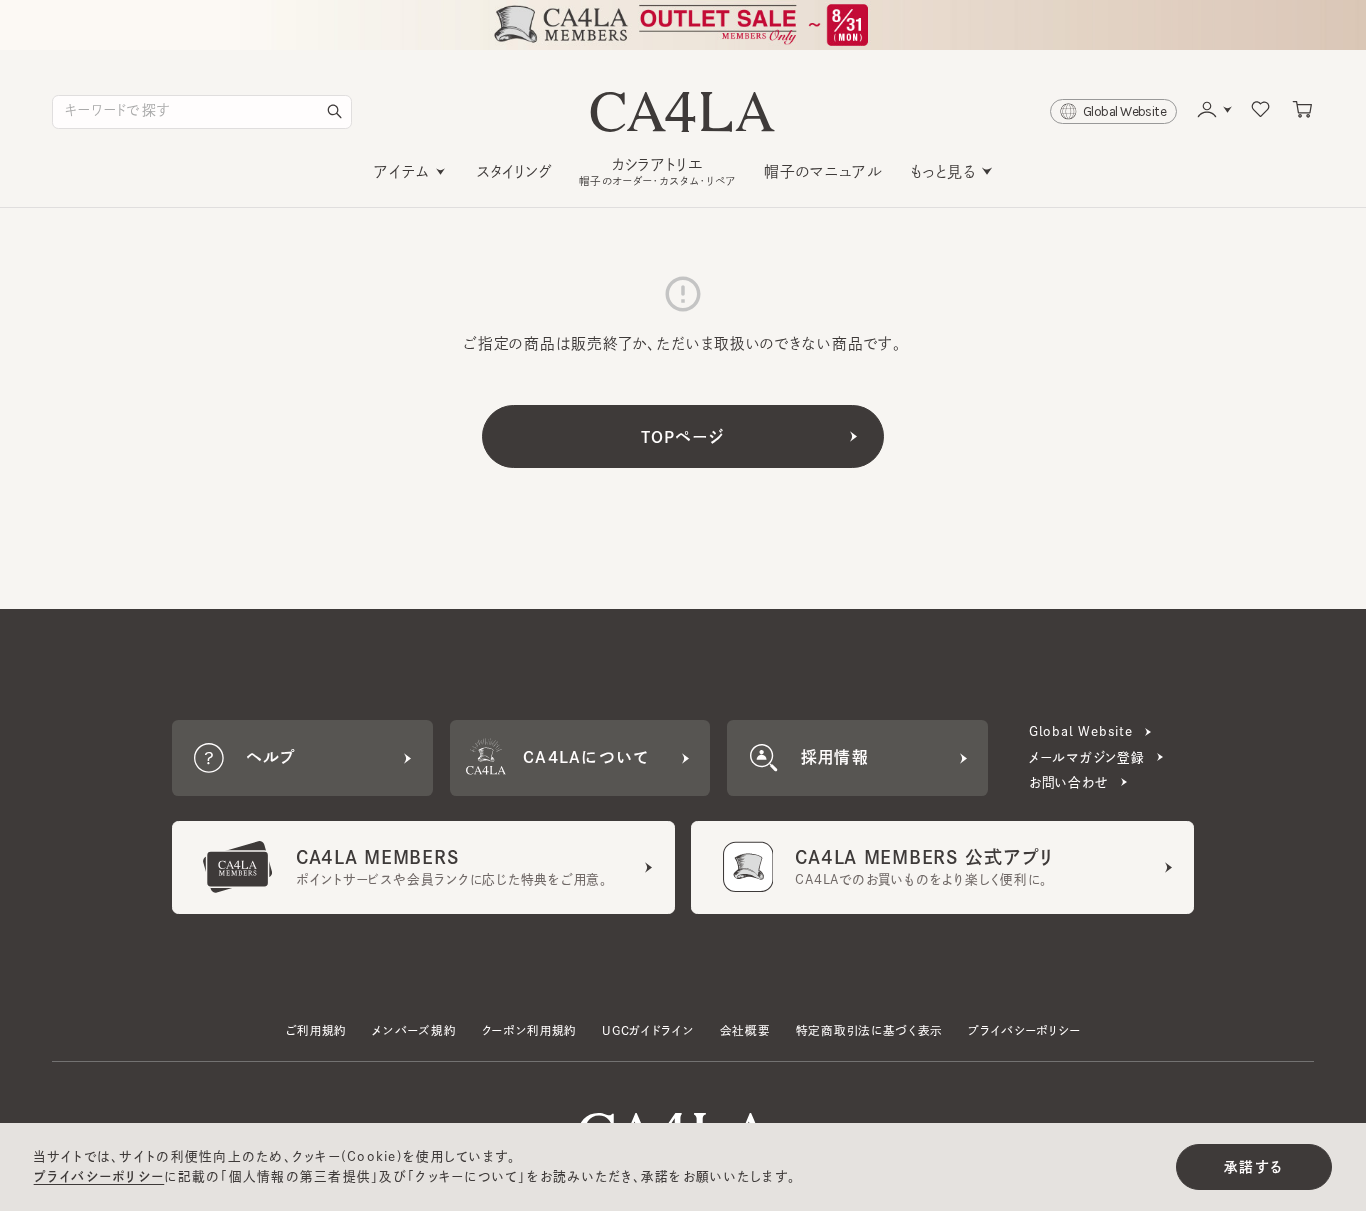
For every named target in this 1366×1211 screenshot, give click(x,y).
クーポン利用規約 (530, 1030)
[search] (335, 112)
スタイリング (514, 171)
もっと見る (943, 171)
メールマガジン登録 (1087, 757)
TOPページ (683, 437)
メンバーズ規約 (414, 1030)
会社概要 (745, 1030)
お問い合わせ (1069, 782)
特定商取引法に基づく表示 (869, 1030)
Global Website (1081, 731)
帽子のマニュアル (823, 171)
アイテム (401, 171)
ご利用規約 (316, 1030)
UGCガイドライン (648, 1030)
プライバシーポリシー (1024, 1030)
